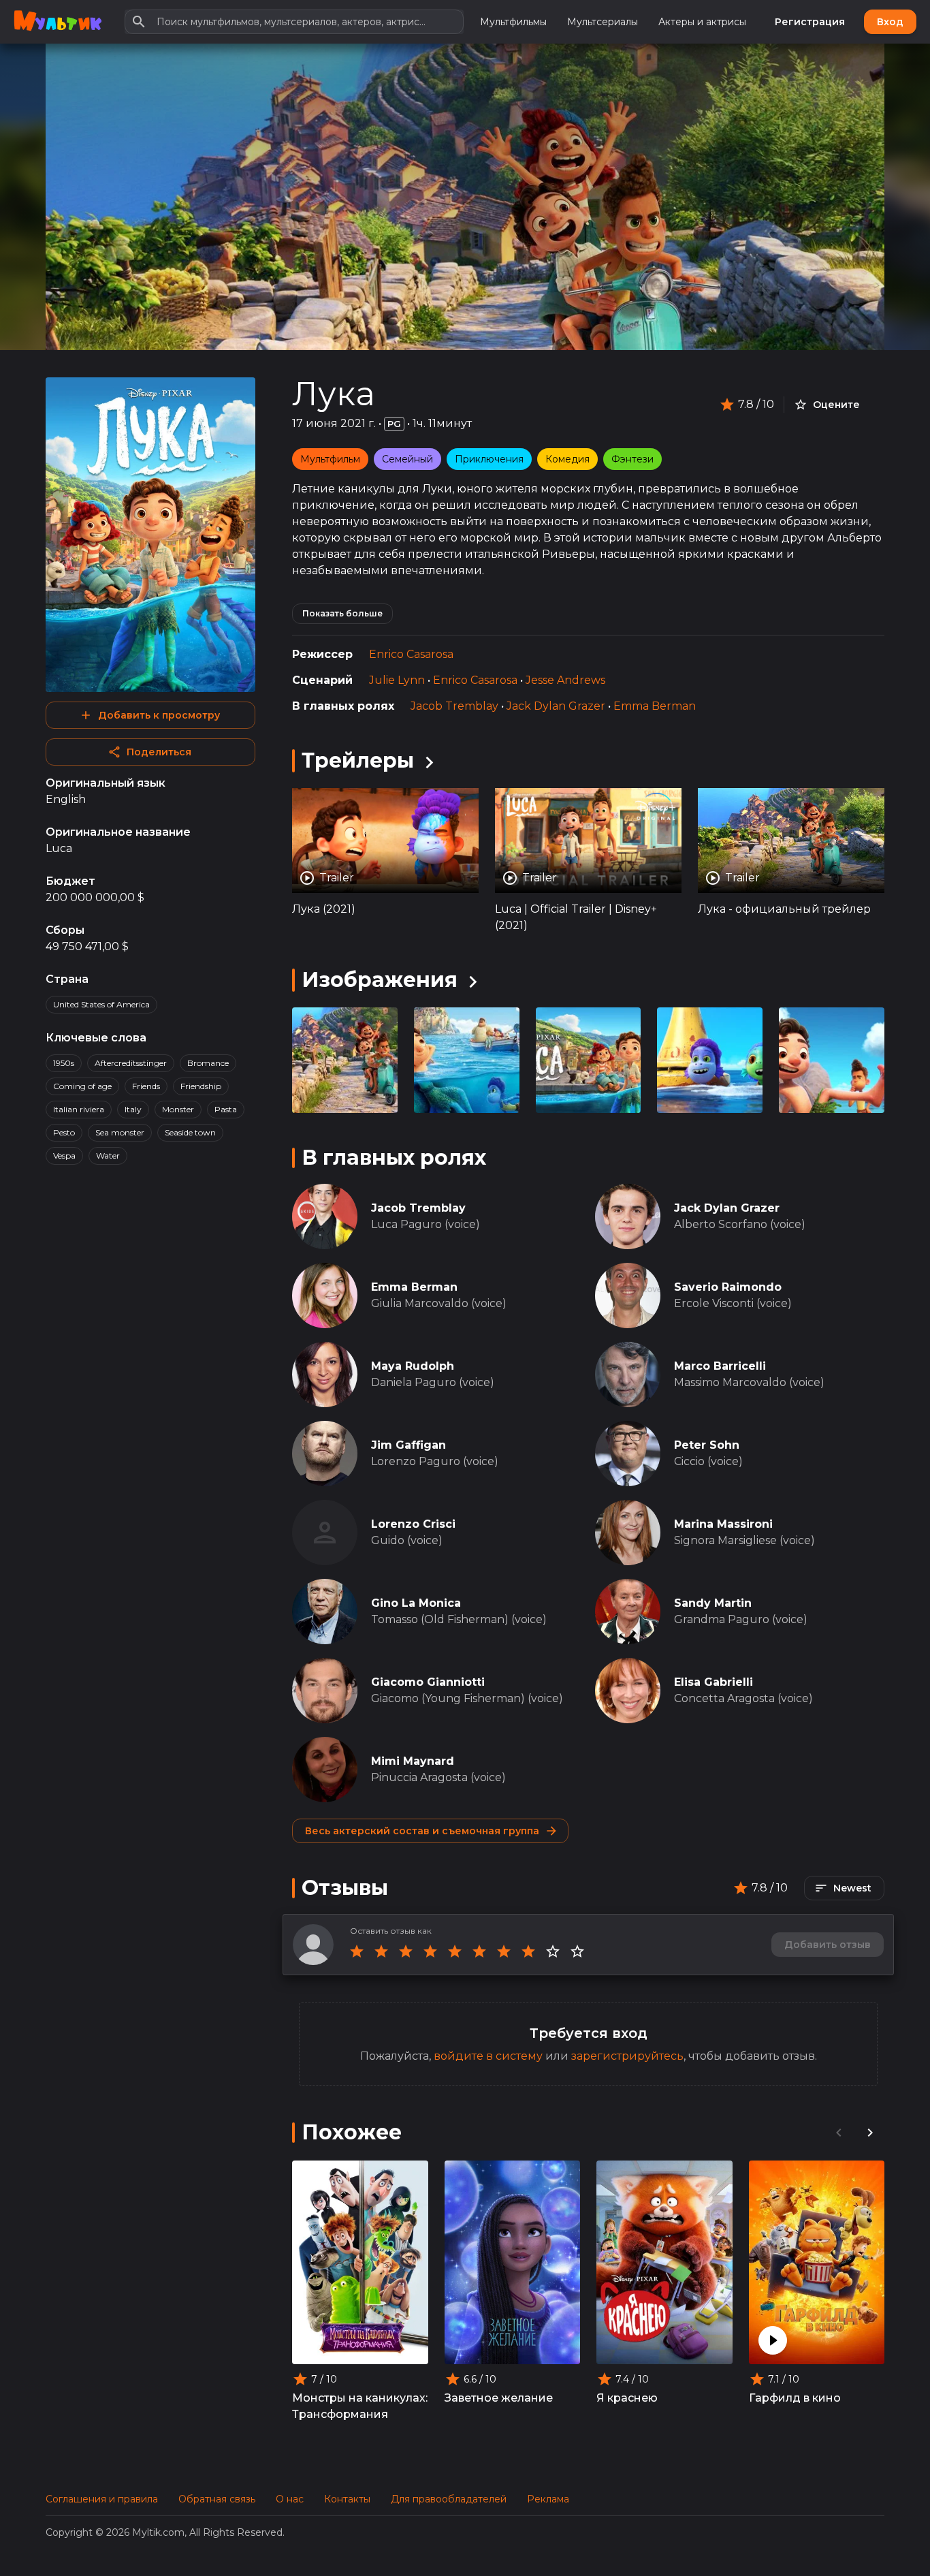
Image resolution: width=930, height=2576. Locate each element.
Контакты (347, 2499)
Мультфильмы (513, 22)
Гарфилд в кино (795, 2398)
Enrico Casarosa (411, 654)
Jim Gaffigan (408, 1445)
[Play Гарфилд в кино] (773, 2340)
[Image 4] (832, 1060)
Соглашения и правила (102, 2499)
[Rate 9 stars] (553, 1951)
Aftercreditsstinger (131, 1063)
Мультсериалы (603, 22)
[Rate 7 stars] (504, 1951)
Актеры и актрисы (702, 22)
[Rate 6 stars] (479, 1951)
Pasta (226, 1109)
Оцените (836, 405)
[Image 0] (345, 1060)
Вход (890, 22)
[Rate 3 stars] (406, 1951)
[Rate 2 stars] (381, 1951)
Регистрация (810, 22)
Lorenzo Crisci (413, 1524)
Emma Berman (655, 706)
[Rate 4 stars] (430, 1951)
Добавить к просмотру (159, 715)
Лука (334, 394)
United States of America (101, 1004)
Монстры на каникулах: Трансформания (360, 2406)
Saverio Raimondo (728, 1287)
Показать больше (342, 613)
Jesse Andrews (565, 680)
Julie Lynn (397, 680)
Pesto (64, 1132)
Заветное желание (499, 2398)
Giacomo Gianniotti (428, 1682)
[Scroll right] (870, 2133)
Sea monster (120, 1132)
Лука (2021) (324, 909)
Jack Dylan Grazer (556, 706)
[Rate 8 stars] (528, 1951)
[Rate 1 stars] (357, 1951)
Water (108, 1156)
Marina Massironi (723, 1524)
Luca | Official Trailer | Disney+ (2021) (576, 917)
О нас (290, 2499)
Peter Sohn (707, 1445)
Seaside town (190, 1132)
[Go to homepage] (58, 22)
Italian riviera (79, 1109)
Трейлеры (358, 760)
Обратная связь (217, 2499)
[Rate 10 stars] (577, 1951)
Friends (146, 1086)
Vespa (64, 1156)
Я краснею (627, 2398)
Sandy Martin (713, 1603)
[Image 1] (467, 1060)
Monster (178, 1109)
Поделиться (159, 752)
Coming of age (82, 1086)
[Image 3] (710, 1060)
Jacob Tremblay (454, 706)
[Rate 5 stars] (455, 1951)
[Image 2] (589, 1060)
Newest (852, 1888)
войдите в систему (488, 2056)
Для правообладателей (449, 2499)
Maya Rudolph (413, 1366)
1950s (64, 1063)
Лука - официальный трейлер (784, 909)
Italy (133, 1109)
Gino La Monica (416, 1603)
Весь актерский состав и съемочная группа (422, 1831)
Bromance (208, 1063)
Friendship (201, 1086)
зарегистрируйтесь (627, 2056)
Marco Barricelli (720, 1366)
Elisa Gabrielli (713, 1682)
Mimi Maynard (413, 1761)
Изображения (380, 980)
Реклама (548, 2499)
